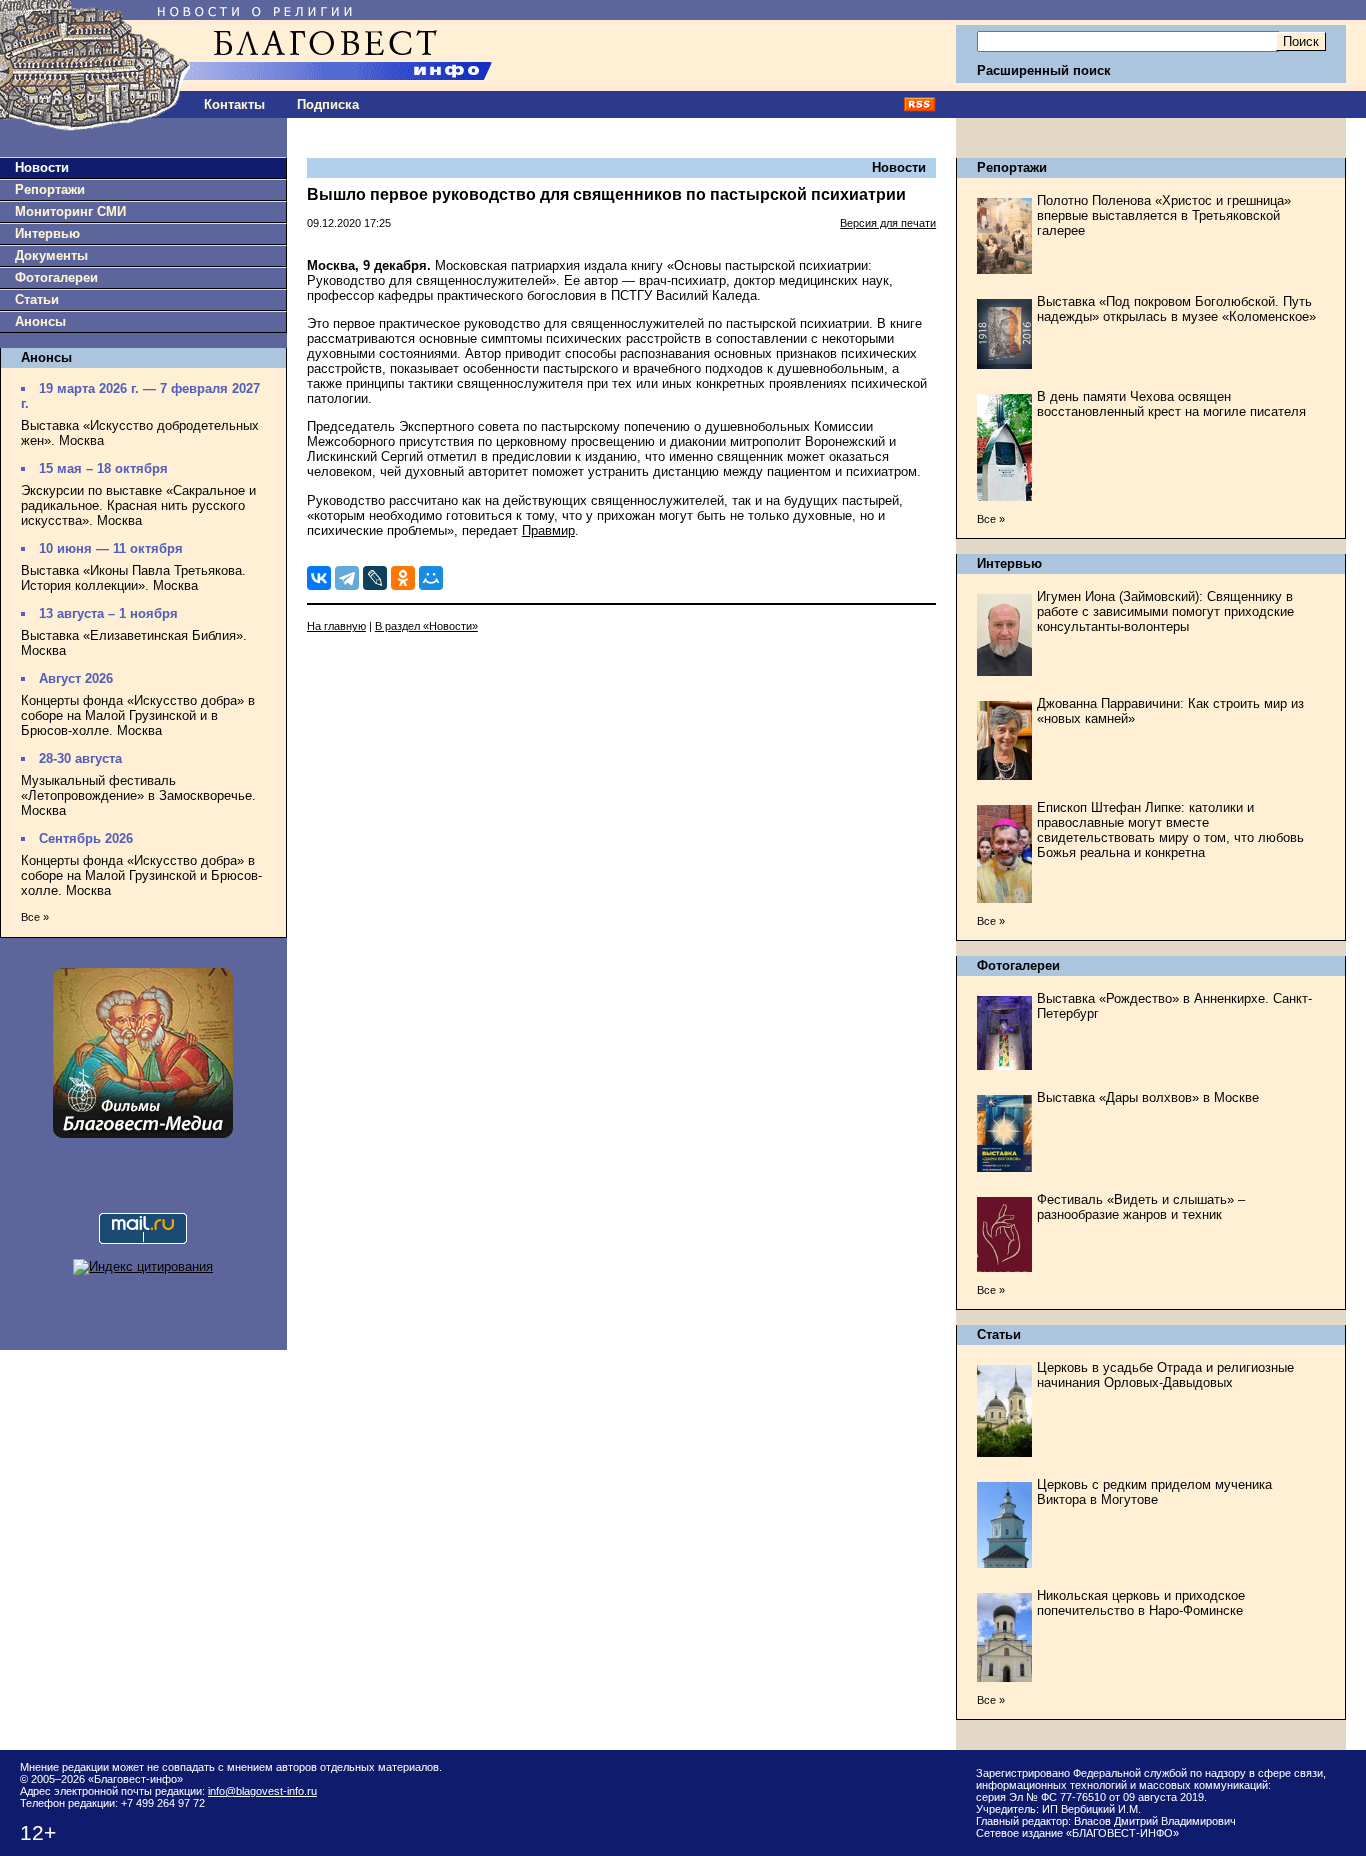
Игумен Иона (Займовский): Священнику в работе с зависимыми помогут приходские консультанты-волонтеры (1165, 611)
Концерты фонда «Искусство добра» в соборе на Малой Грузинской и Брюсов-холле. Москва (141, 875)
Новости (42, 167)
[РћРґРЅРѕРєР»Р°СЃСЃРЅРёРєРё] (403, 578)
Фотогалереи (56, 277)
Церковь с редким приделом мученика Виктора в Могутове (1154, 1492)
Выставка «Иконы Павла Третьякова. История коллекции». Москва (133, 578)
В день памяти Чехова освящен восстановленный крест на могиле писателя (1171, 404)
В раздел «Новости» (426, 626)
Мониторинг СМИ (70, 211)
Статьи (37, 299)
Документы (51, 255)
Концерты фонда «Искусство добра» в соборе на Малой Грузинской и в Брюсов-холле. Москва (138, 715)
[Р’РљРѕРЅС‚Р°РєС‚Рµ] (319, 578)
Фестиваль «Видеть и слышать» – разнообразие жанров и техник (1141, 1207)
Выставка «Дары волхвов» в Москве (1148, 1097)
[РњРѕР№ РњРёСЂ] (431, 578)
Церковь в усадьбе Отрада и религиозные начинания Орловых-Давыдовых (1165, 1375)
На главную (336, 626)
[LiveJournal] (375, 578)
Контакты (234, 104)
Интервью (47, 233)
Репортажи (50, 189)
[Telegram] (347, 578)
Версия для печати (888, 223)
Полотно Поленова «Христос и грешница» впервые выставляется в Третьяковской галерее (1164, 215)
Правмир (548, 530)
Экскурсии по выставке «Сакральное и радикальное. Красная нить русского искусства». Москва (138, 505)
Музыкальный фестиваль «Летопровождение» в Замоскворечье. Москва (138, 795)
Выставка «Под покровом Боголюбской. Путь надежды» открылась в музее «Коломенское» (1176, 309)
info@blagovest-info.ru (262, 1791)
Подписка (328, 104)
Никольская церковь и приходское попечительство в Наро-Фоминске (1141, 1603)
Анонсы (40, 321)
